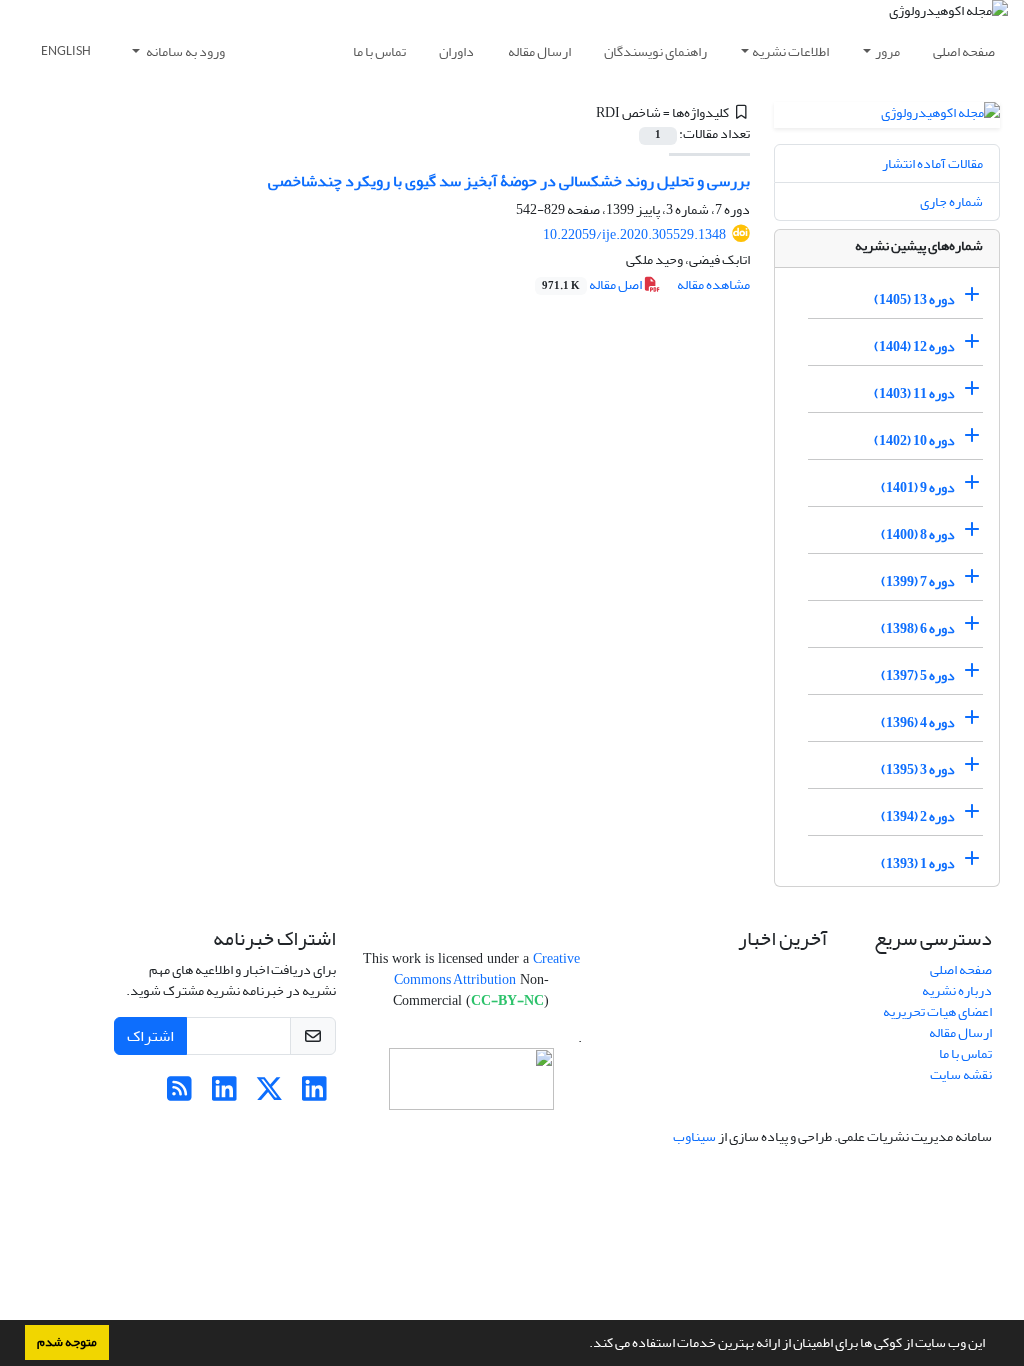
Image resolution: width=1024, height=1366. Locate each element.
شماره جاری (951, 201)
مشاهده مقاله (713, 284)
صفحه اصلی (964, 51)
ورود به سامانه (184, 51)
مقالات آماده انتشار (932, 163)
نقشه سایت (961, 1074)
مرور (887, 51)
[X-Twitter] (269, 1094)
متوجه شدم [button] (67, 1342)
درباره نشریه (957, 990)
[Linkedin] (314, 1094)
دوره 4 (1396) (918, 722)
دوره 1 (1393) (918, 863)
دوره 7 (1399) (918, 581)
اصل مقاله (593, 284)
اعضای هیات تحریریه (937, 1011)
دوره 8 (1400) (918, 534)
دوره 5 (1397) (918, 675)
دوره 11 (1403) (914, 393)
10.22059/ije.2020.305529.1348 (634, 234)
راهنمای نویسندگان (655, 51)
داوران (456, 51)
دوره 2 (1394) (918, 816)
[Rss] (179, 1094)
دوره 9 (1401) (918, 487)
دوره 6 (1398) (918, 628)
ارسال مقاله (539, 51)
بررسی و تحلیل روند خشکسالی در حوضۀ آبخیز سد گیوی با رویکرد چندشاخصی (509, 181)
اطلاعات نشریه (790, 51)
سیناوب (694, 1136)
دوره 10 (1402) (914, 440)
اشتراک (150, 1036)
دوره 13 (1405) (914, 299)
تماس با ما (379, 51)
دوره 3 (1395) (918, 769)
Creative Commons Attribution (487, 969)
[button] (584, 1345)
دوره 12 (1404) (914, 346)
